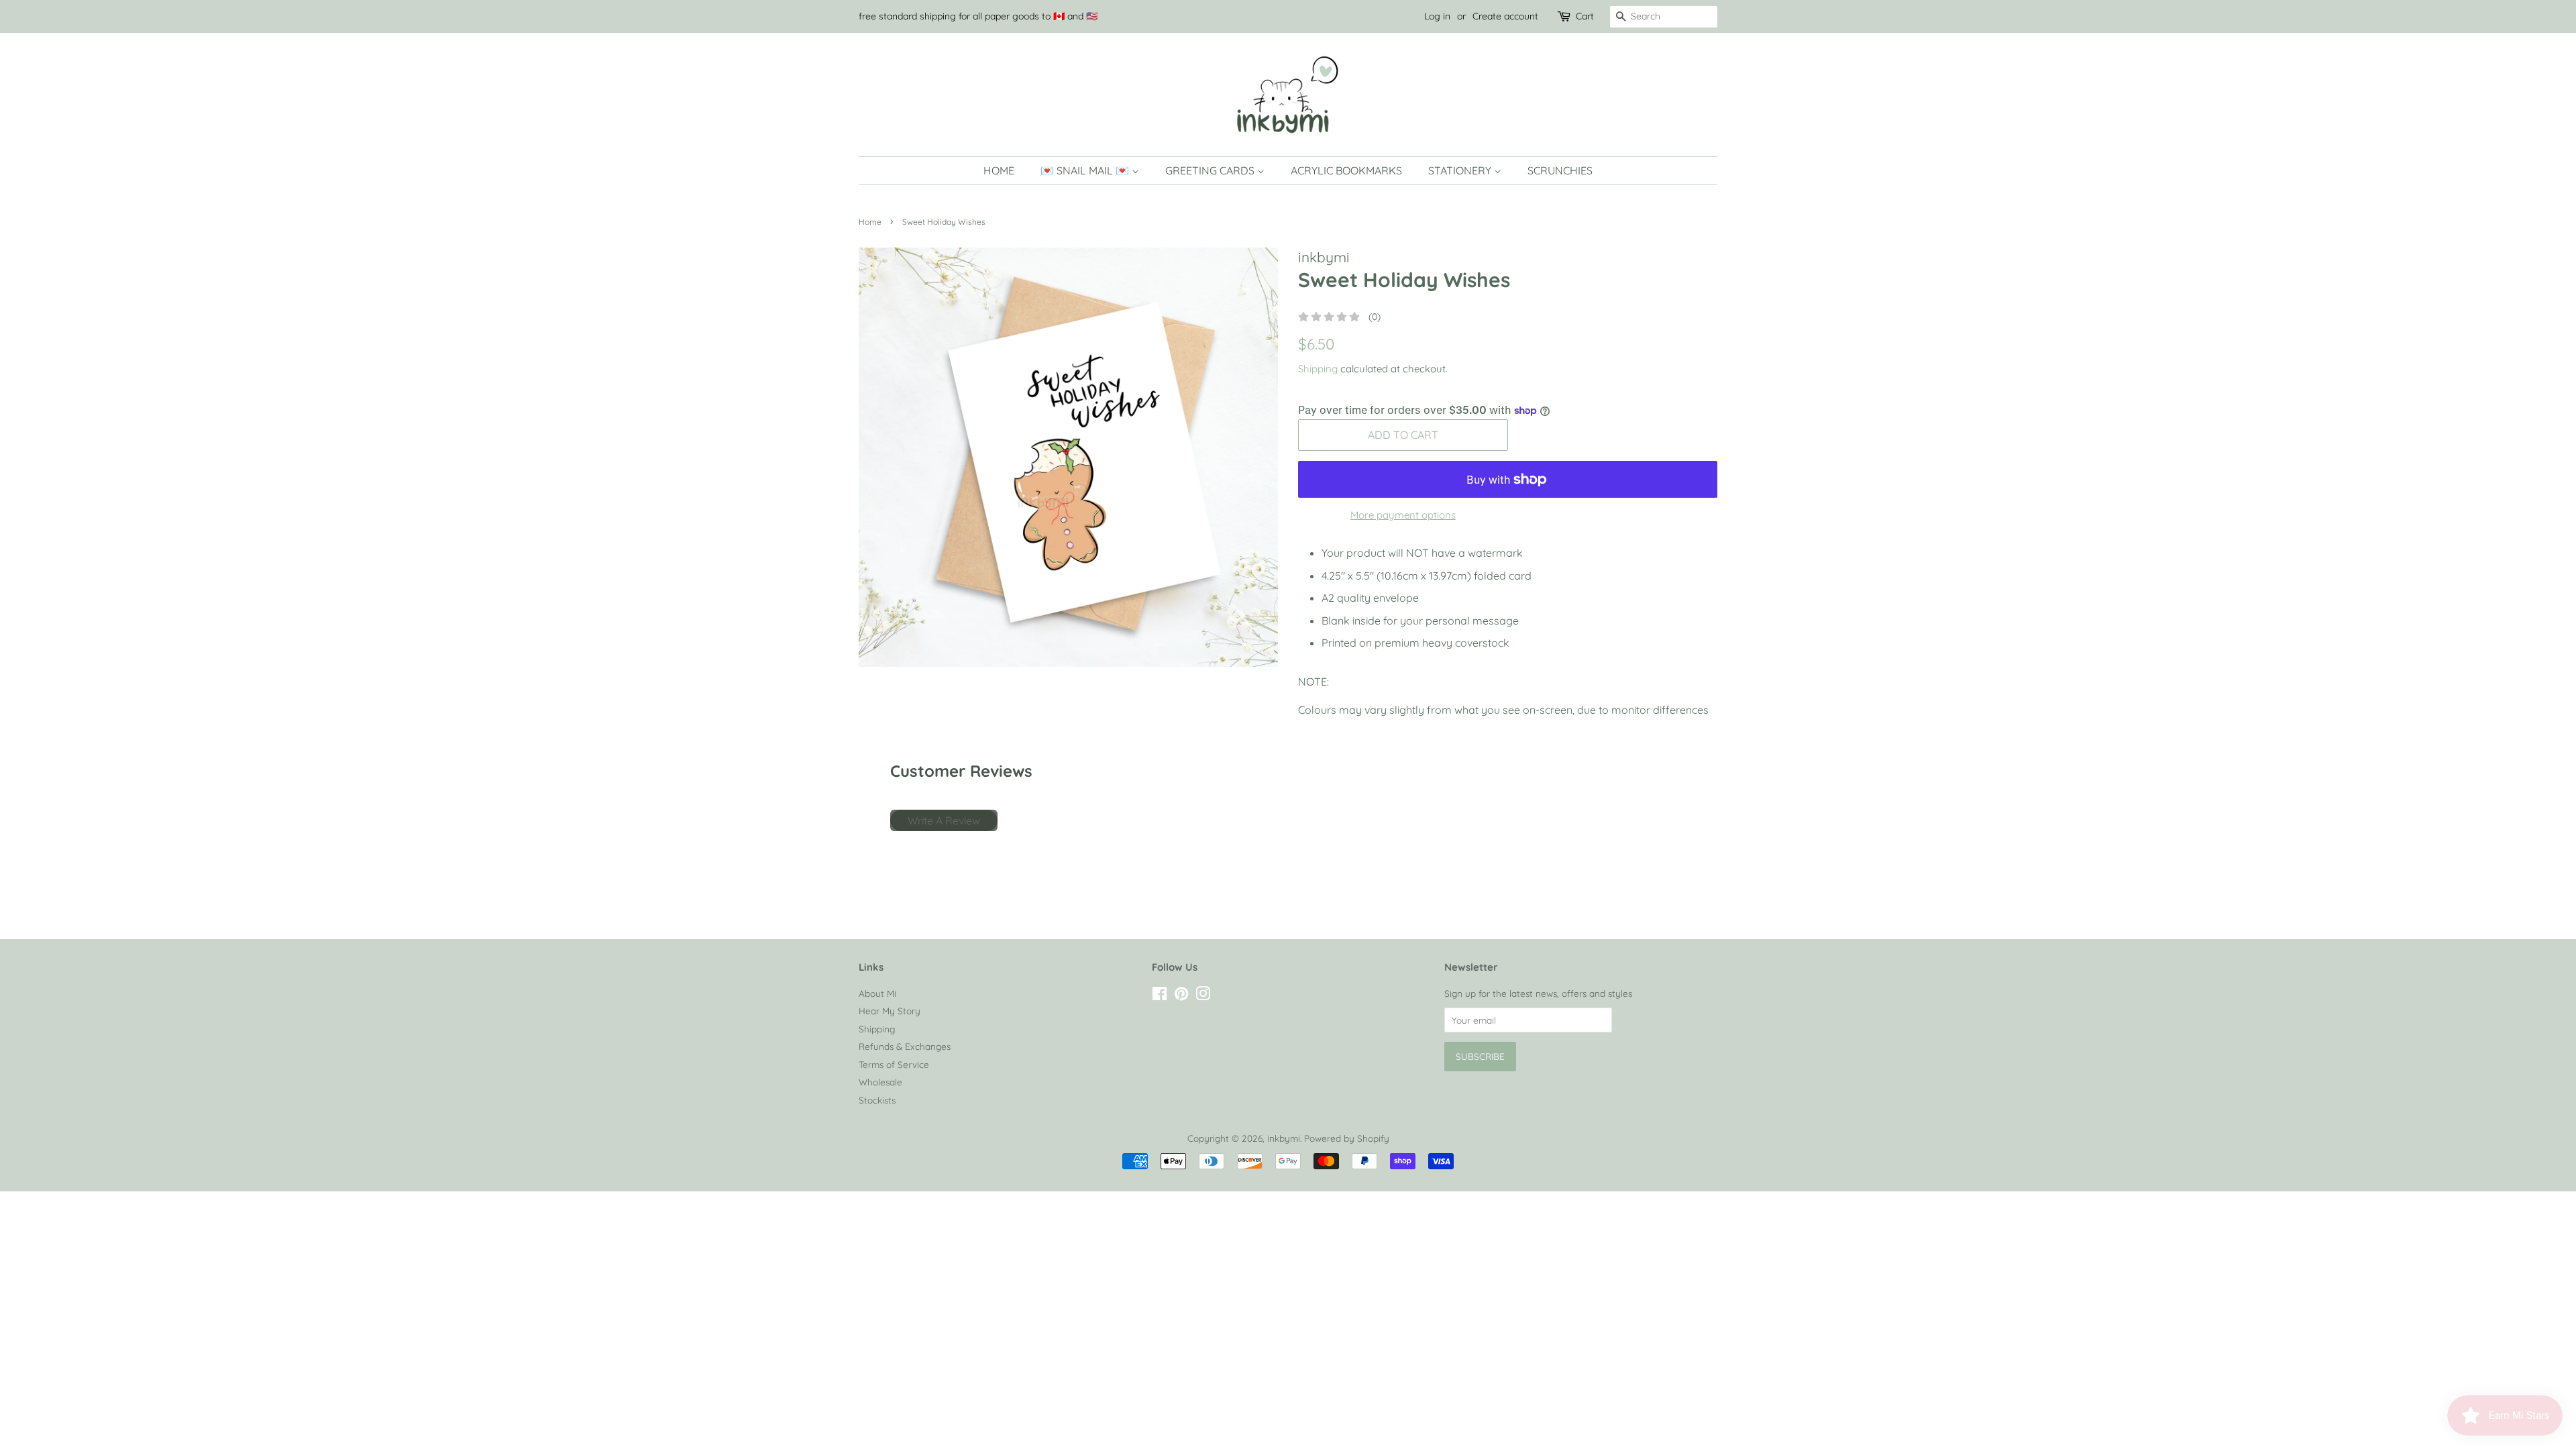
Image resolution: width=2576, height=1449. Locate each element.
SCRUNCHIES (1560, 170)
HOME (999, 170)
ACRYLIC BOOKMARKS (1346, 170)
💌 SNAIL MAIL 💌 (1086, 170)
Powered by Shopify (1347, 1138)
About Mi (877, 993)
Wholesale (880, 1082)
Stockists (877, 1100)
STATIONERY (1461, 170)
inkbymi (1284, 1138)
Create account (1505, 16)
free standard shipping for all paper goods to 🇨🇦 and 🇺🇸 (978, 16)
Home (870, 222)
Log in (1437, 16)
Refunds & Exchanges (905, 1046)
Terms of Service (894, 1064)
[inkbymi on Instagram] (1203, 996)
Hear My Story (890, 1011)
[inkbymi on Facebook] (1160, 996)
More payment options (1403, 515)
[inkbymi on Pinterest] (1181, 996)
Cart (1585, 16)
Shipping (1318, 369)
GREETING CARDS (1211, 170)
